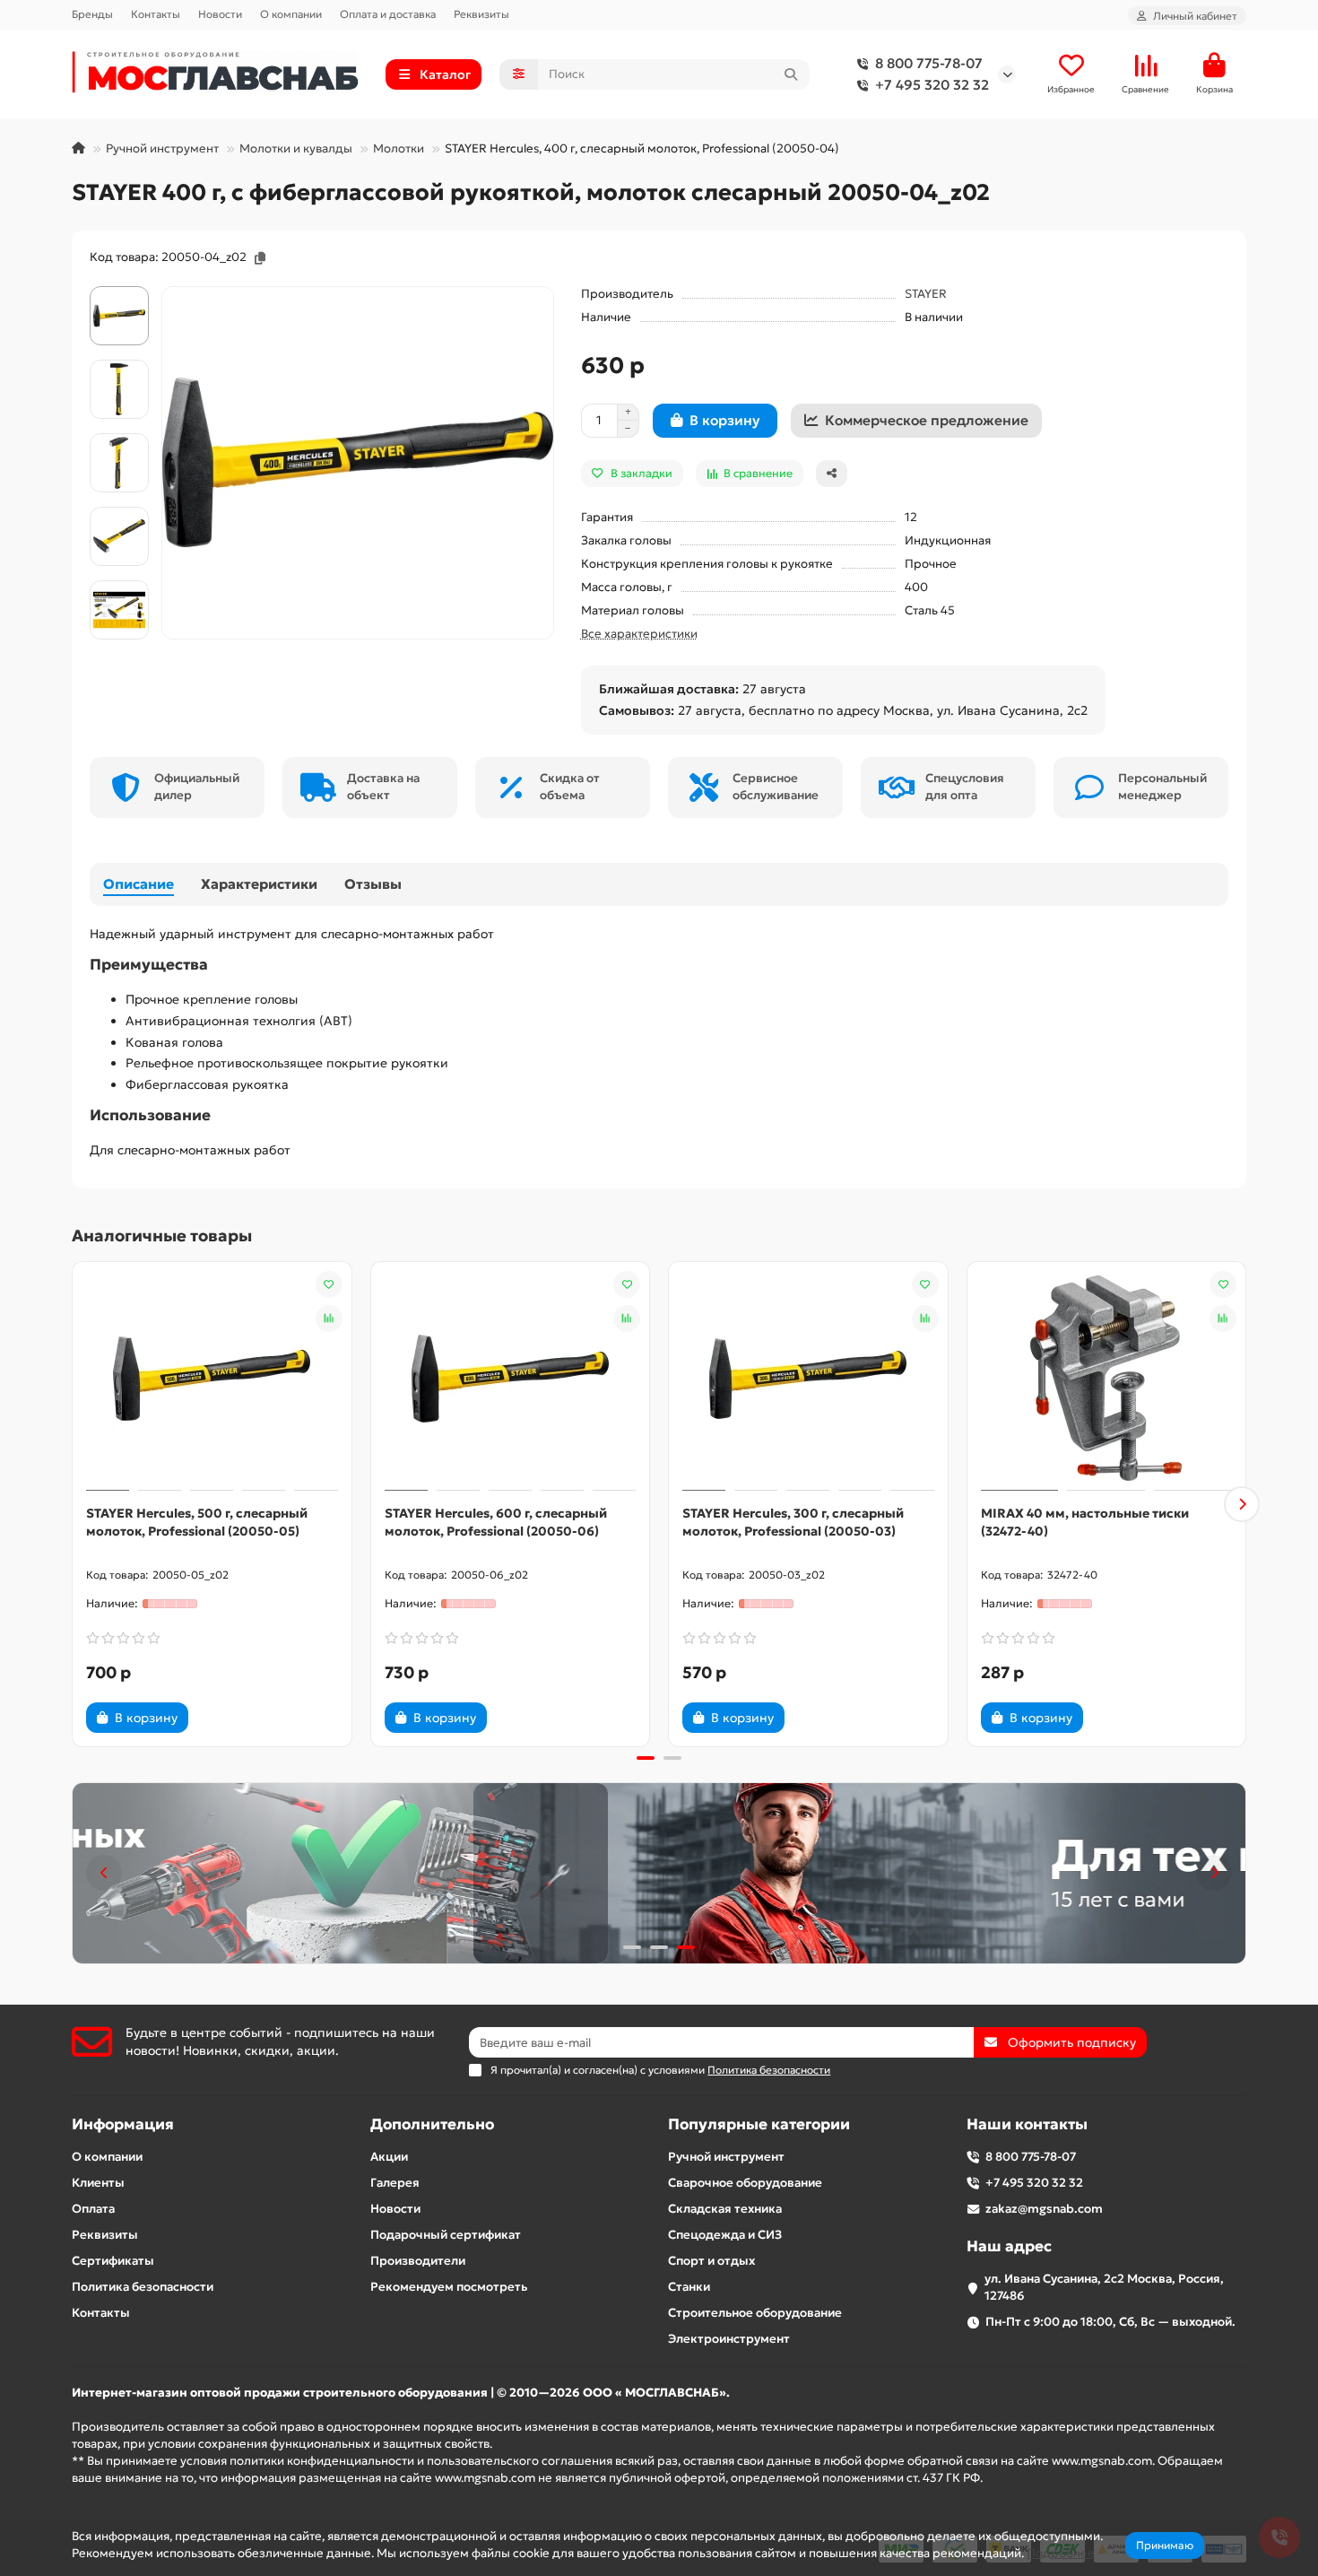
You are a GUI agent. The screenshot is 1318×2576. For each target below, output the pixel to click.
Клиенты (98, 2183)
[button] (76, 1504)
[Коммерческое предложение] (219, 1718)
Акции (389, 2157)
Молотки (399, 148)
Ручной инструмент (162, 148)
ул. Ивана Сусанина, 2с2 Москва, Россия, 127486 (1104, 2287)
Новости (220, 14)
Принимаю (1165, 2545)
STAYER (926, 294)
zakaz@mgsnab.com (1044, 2209)
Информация (123, 2124)
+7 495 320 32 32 (932, 85)
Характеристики (259, 884)
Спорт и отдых (711, 2261)
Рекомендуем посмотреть (449, 2287)
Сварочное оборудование (745, 2183)
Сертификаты (113, 2261)
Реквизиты (481, 14)
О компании (291, 14)
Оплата (93, 2209)
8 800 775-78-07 (929, 63)
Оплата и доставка (388, 14)
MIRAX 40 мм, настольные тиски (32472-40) (1085, 1522)
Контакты (156, 14)
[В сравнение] (329, 1318)
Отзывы (373, 884)
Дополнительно (432, 2124)
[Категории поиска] (519, 74)
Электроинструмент (729, 2339)
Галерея (395, 2183)
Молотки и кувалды (296, 148)
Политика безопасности (143, 2287)
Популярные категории (759, 2124)
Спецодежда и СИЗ (725, 2235)
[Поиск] (791, 74)
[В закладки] (329, 1284)
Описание (139, 884)
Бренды (92, 14)
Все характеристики (639, 634)
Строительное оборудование (755, 2313)
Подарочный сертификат (446, 2235)
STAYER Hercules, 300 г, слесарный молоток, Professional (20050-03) (793, 1522)
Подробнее (1061, 2553)
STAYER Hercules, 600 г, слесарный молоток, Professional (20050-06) (496, 1522)
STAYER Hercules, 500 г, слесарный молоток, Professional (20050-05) (197, 1522)
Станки (689, 2287)
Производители (418, 2261)
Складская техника (725, 2209)
